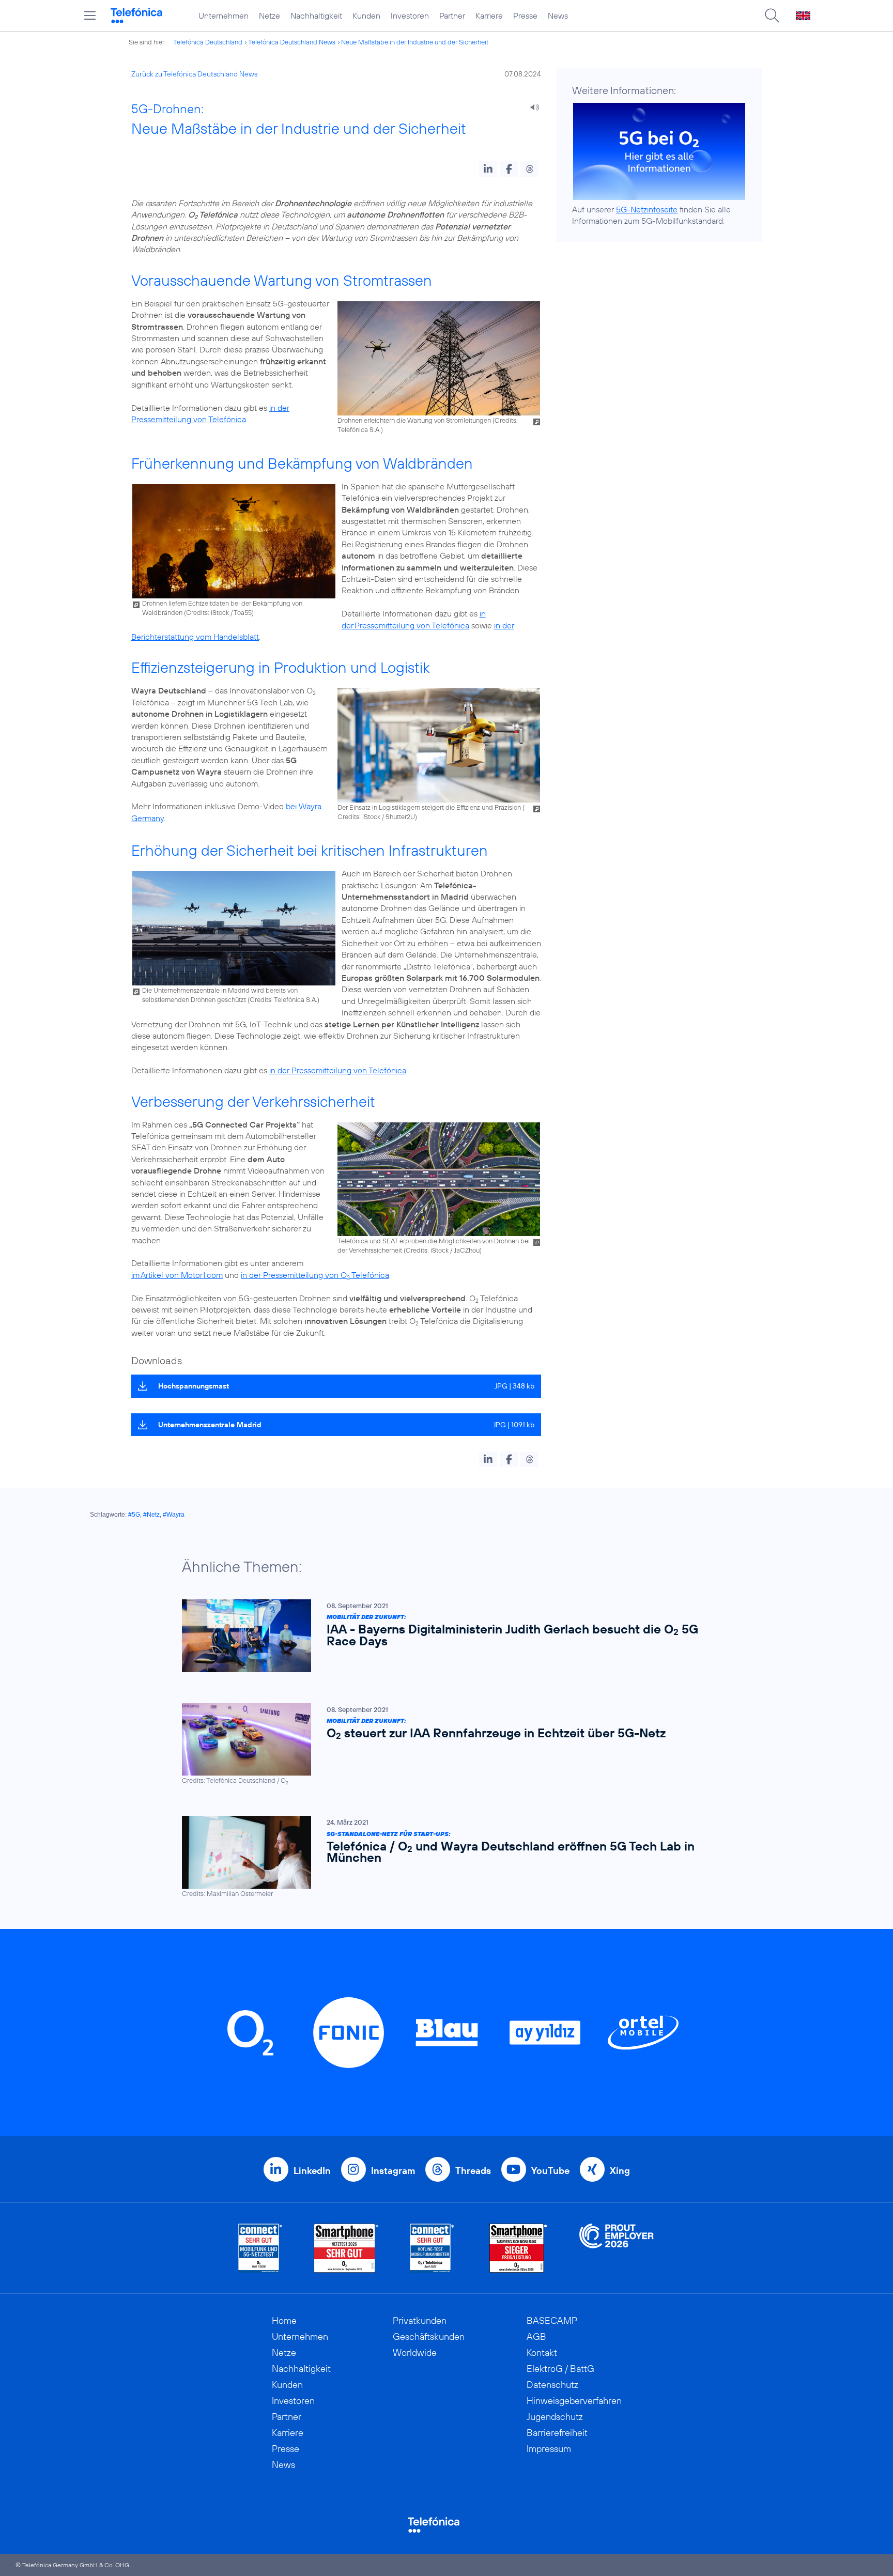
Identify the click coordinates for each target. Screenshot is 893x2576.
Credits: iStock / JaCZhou (443, 1250)
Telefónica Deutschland (208, 42)
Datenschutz (552, 2385)
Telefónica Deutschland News (292, 42)
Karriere (489, 16)
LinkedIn (312, 2171)
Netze (270, 16)
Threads (473, 2171)
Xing (620, 2171)
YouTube (550, 2171)
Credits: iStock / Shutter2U (376, 816)
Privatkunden (420, 2320)
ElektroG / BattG (560, 2369)
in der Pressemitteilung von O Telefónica (315, 1275)
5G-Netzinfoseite (647, 209)
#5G (134, 1515)
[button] (488, 169)
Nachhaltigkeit (316, 16)
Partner (452, 16)
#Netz (151, 1515)
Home (284, 2320)
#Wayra (174, 1515)
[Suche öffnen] (772, 16)
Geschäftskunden (429, 2336)
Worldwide (415, 2353)
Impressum (549, 2449)
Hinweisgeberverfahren (574, 2401)
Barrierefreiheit (557, 2433)
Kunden (366, 16)
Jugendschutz (555, 2417)
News (558, 16)
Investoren (410, 16)
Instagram (393, 2171)
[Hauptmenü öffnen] (90, 16)
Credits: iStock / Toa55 (219, 612)
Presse (525, 16)
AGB (536, 2336)
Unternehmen (224, 16)
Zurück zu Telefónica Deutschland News (194, 74)
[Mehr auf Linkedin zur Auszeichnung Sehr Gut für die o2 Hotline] (432, 2248)
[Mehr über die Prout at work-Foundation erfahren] (617, 2248)
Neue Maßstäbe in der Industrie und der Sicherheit (415, 42)
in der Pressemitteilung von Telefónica (338, 1070)
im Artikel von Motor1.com (177, 1275)
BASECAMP (552, 2320)
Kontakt (542, 2353)
